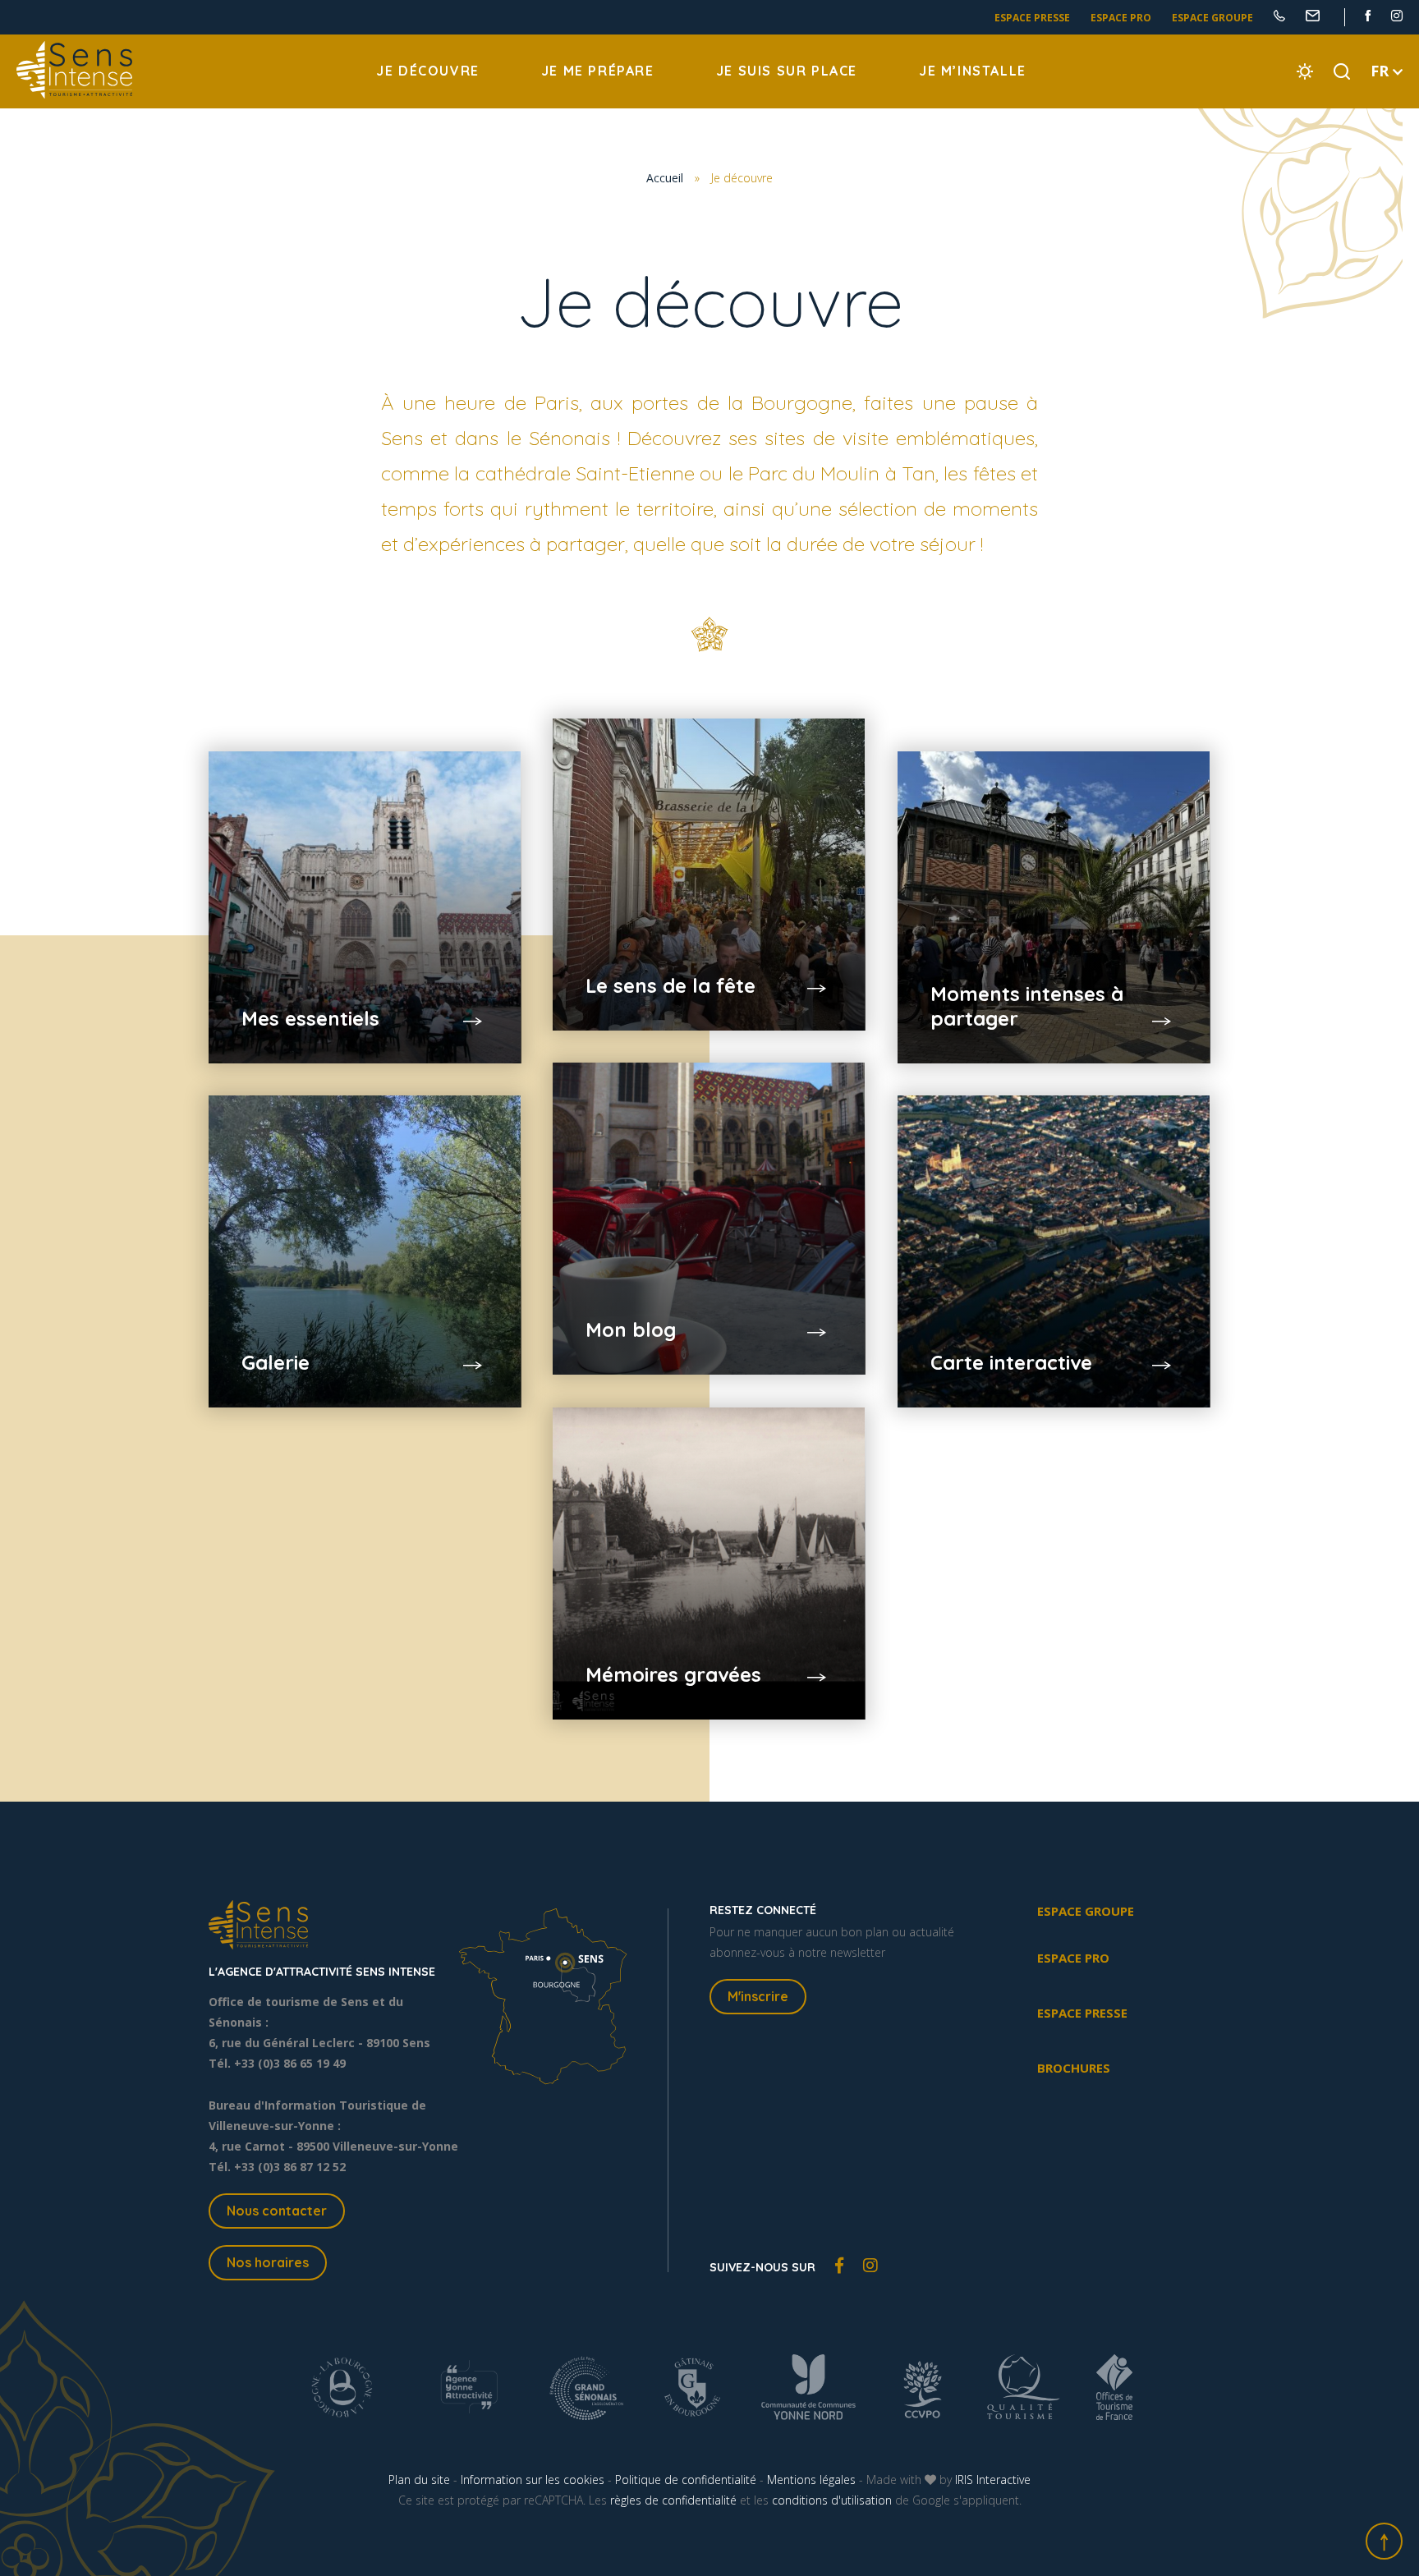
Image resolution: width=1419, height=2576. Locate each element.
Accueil (665, 178)
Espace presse (1032, 18)
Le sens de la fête (670, 985)
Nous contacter (277, 2211)
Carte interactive (1011, 1362)
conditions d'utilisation (832, 2500)
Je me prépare (598, 71)
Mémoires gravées (673, 1674)
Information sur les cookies (533, 2480)
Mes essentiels (310, 1018)
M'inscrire (758, 1996)
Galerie (276, 1362)
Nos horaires (268, 2262)
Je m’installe (973, 71)
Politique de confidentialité (686, 2480)
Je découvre (428, 71)
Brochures (1074, 2068)
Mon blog (631, 1329)
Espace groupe (1212, 18)
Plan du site (419, 2480)
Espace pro (1121, 18)
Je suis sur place (787, 71)
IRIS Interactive (993, 2480)
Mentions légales (811, 2480)
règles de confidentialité (673, 2500)
